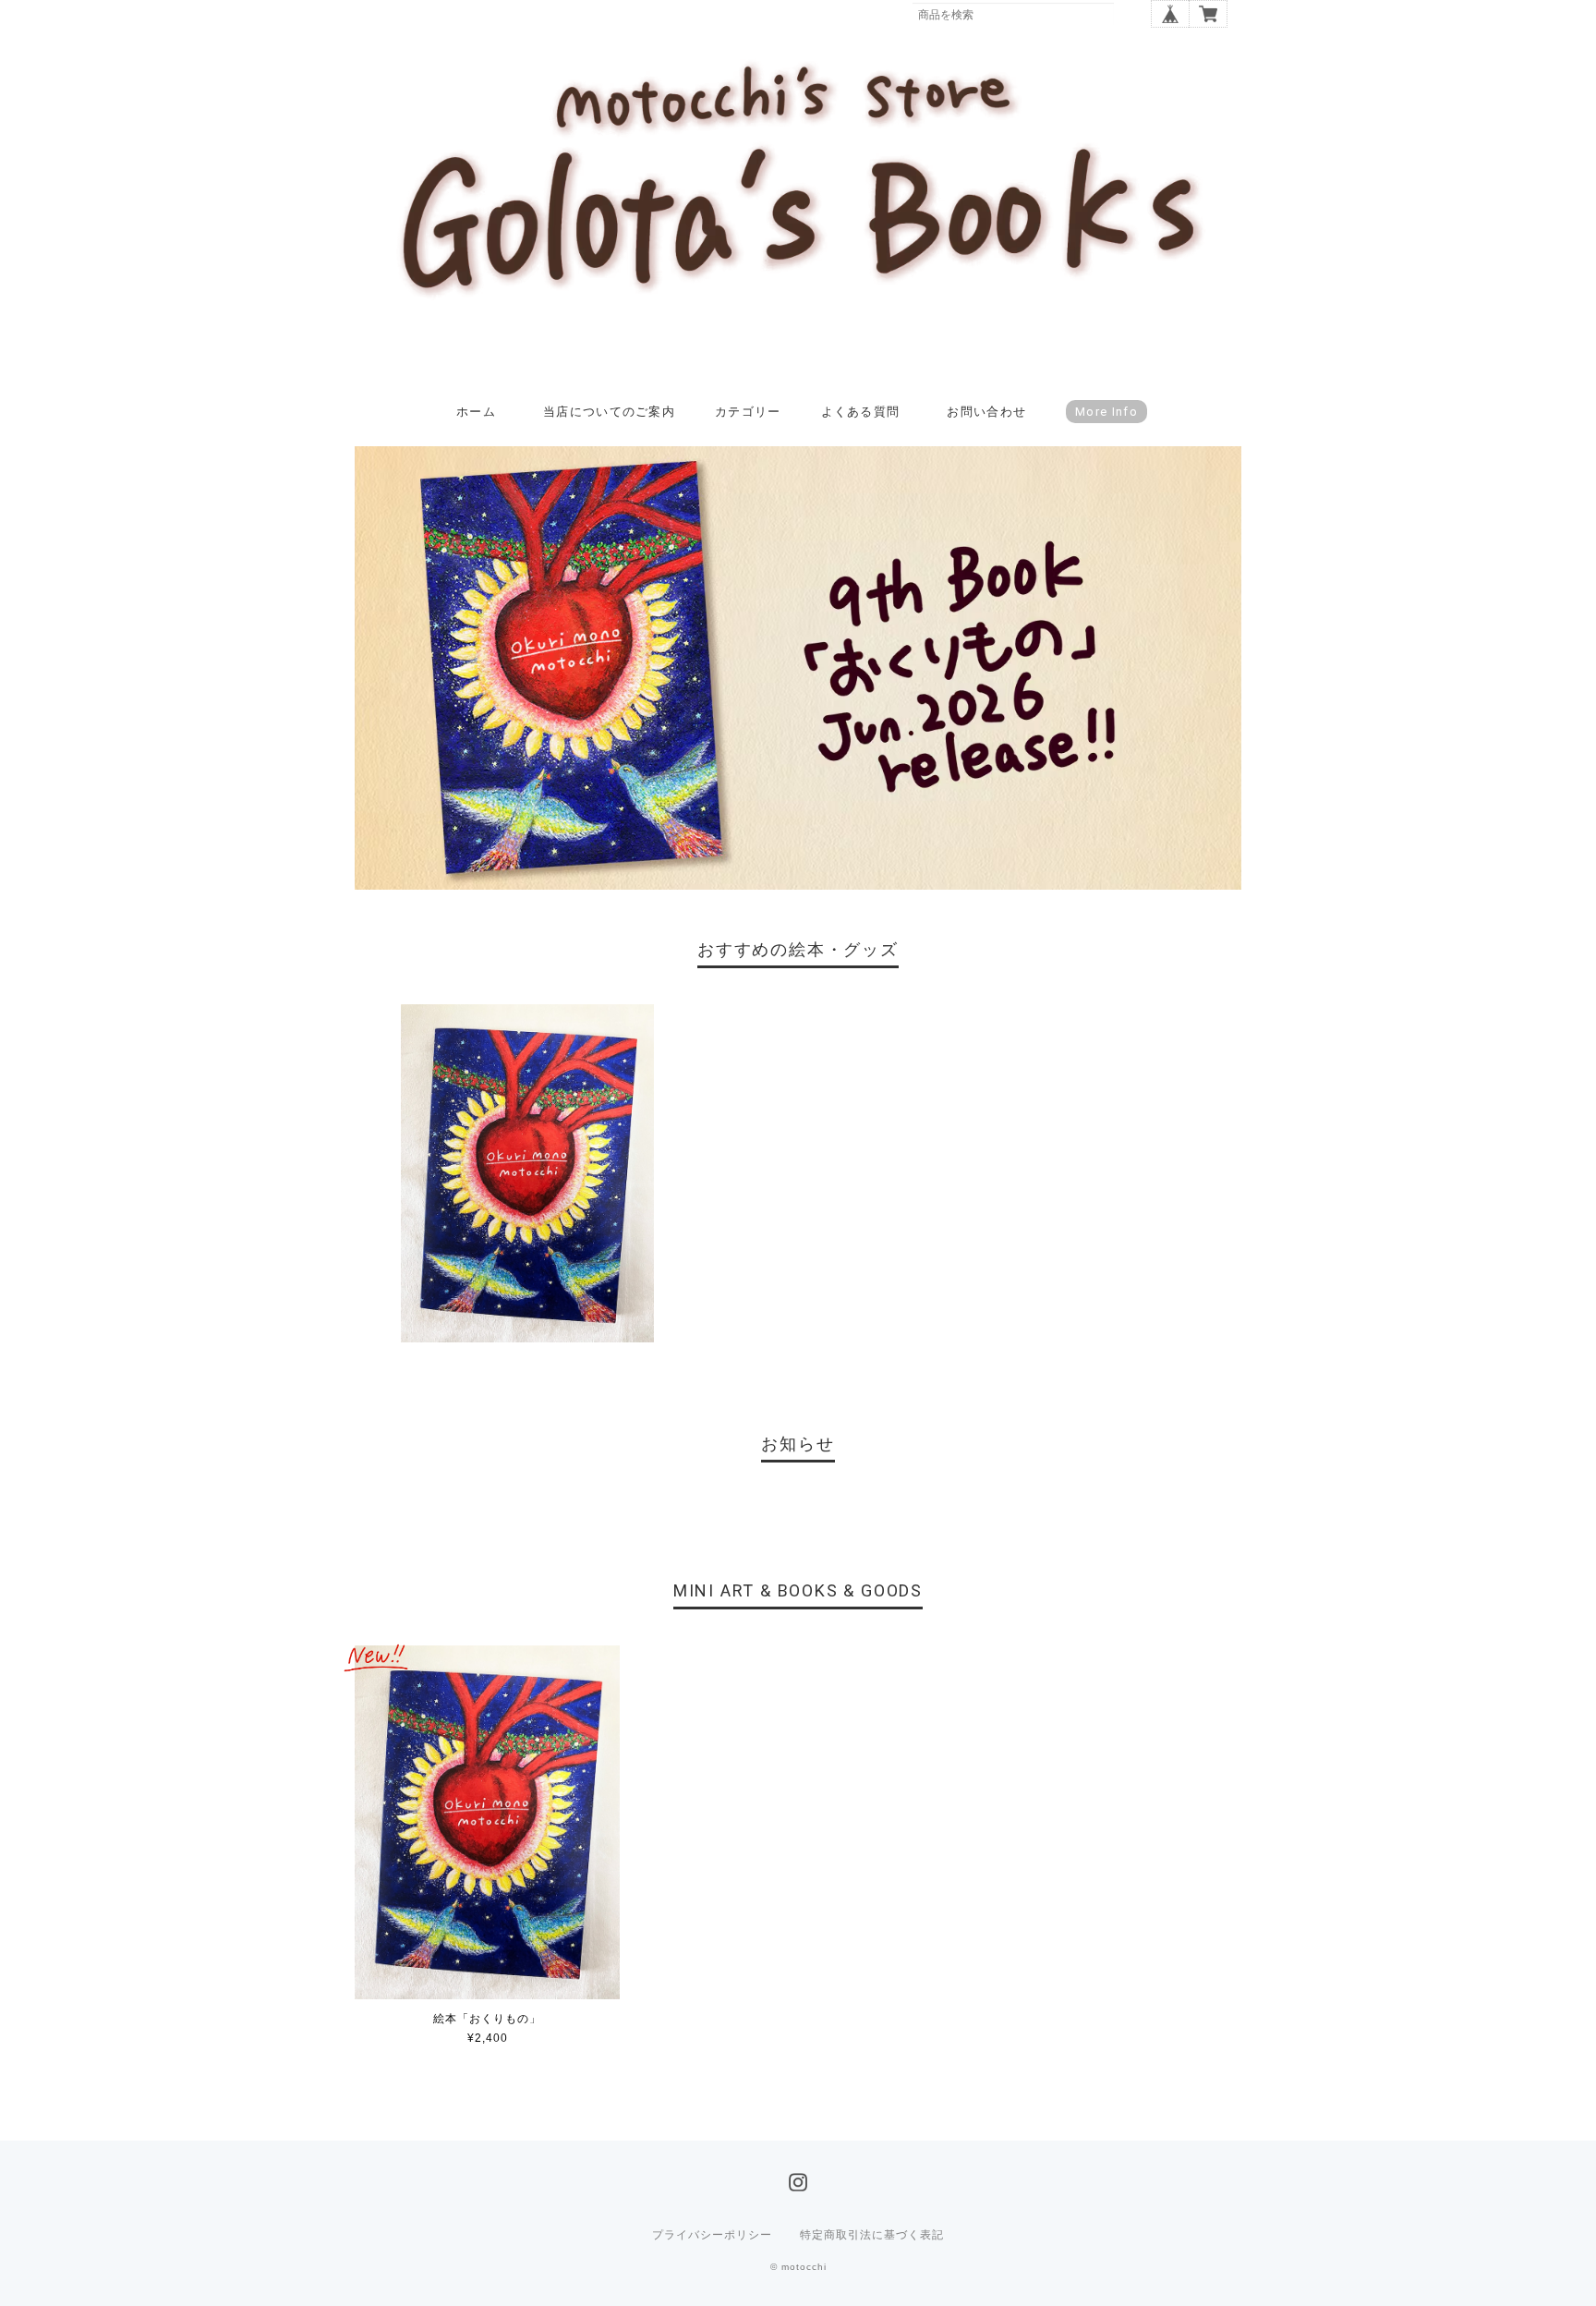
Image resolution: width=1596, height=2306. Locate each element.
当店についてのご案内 (609, 412)
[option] (527, 1173)
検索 (1127, 14)
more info (1106, 412)
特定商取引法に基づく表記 (872, 2235)
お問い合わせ (986, 412)
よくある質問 (861, 412)
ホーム (476, 412)
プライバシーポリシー (712, 2235)
